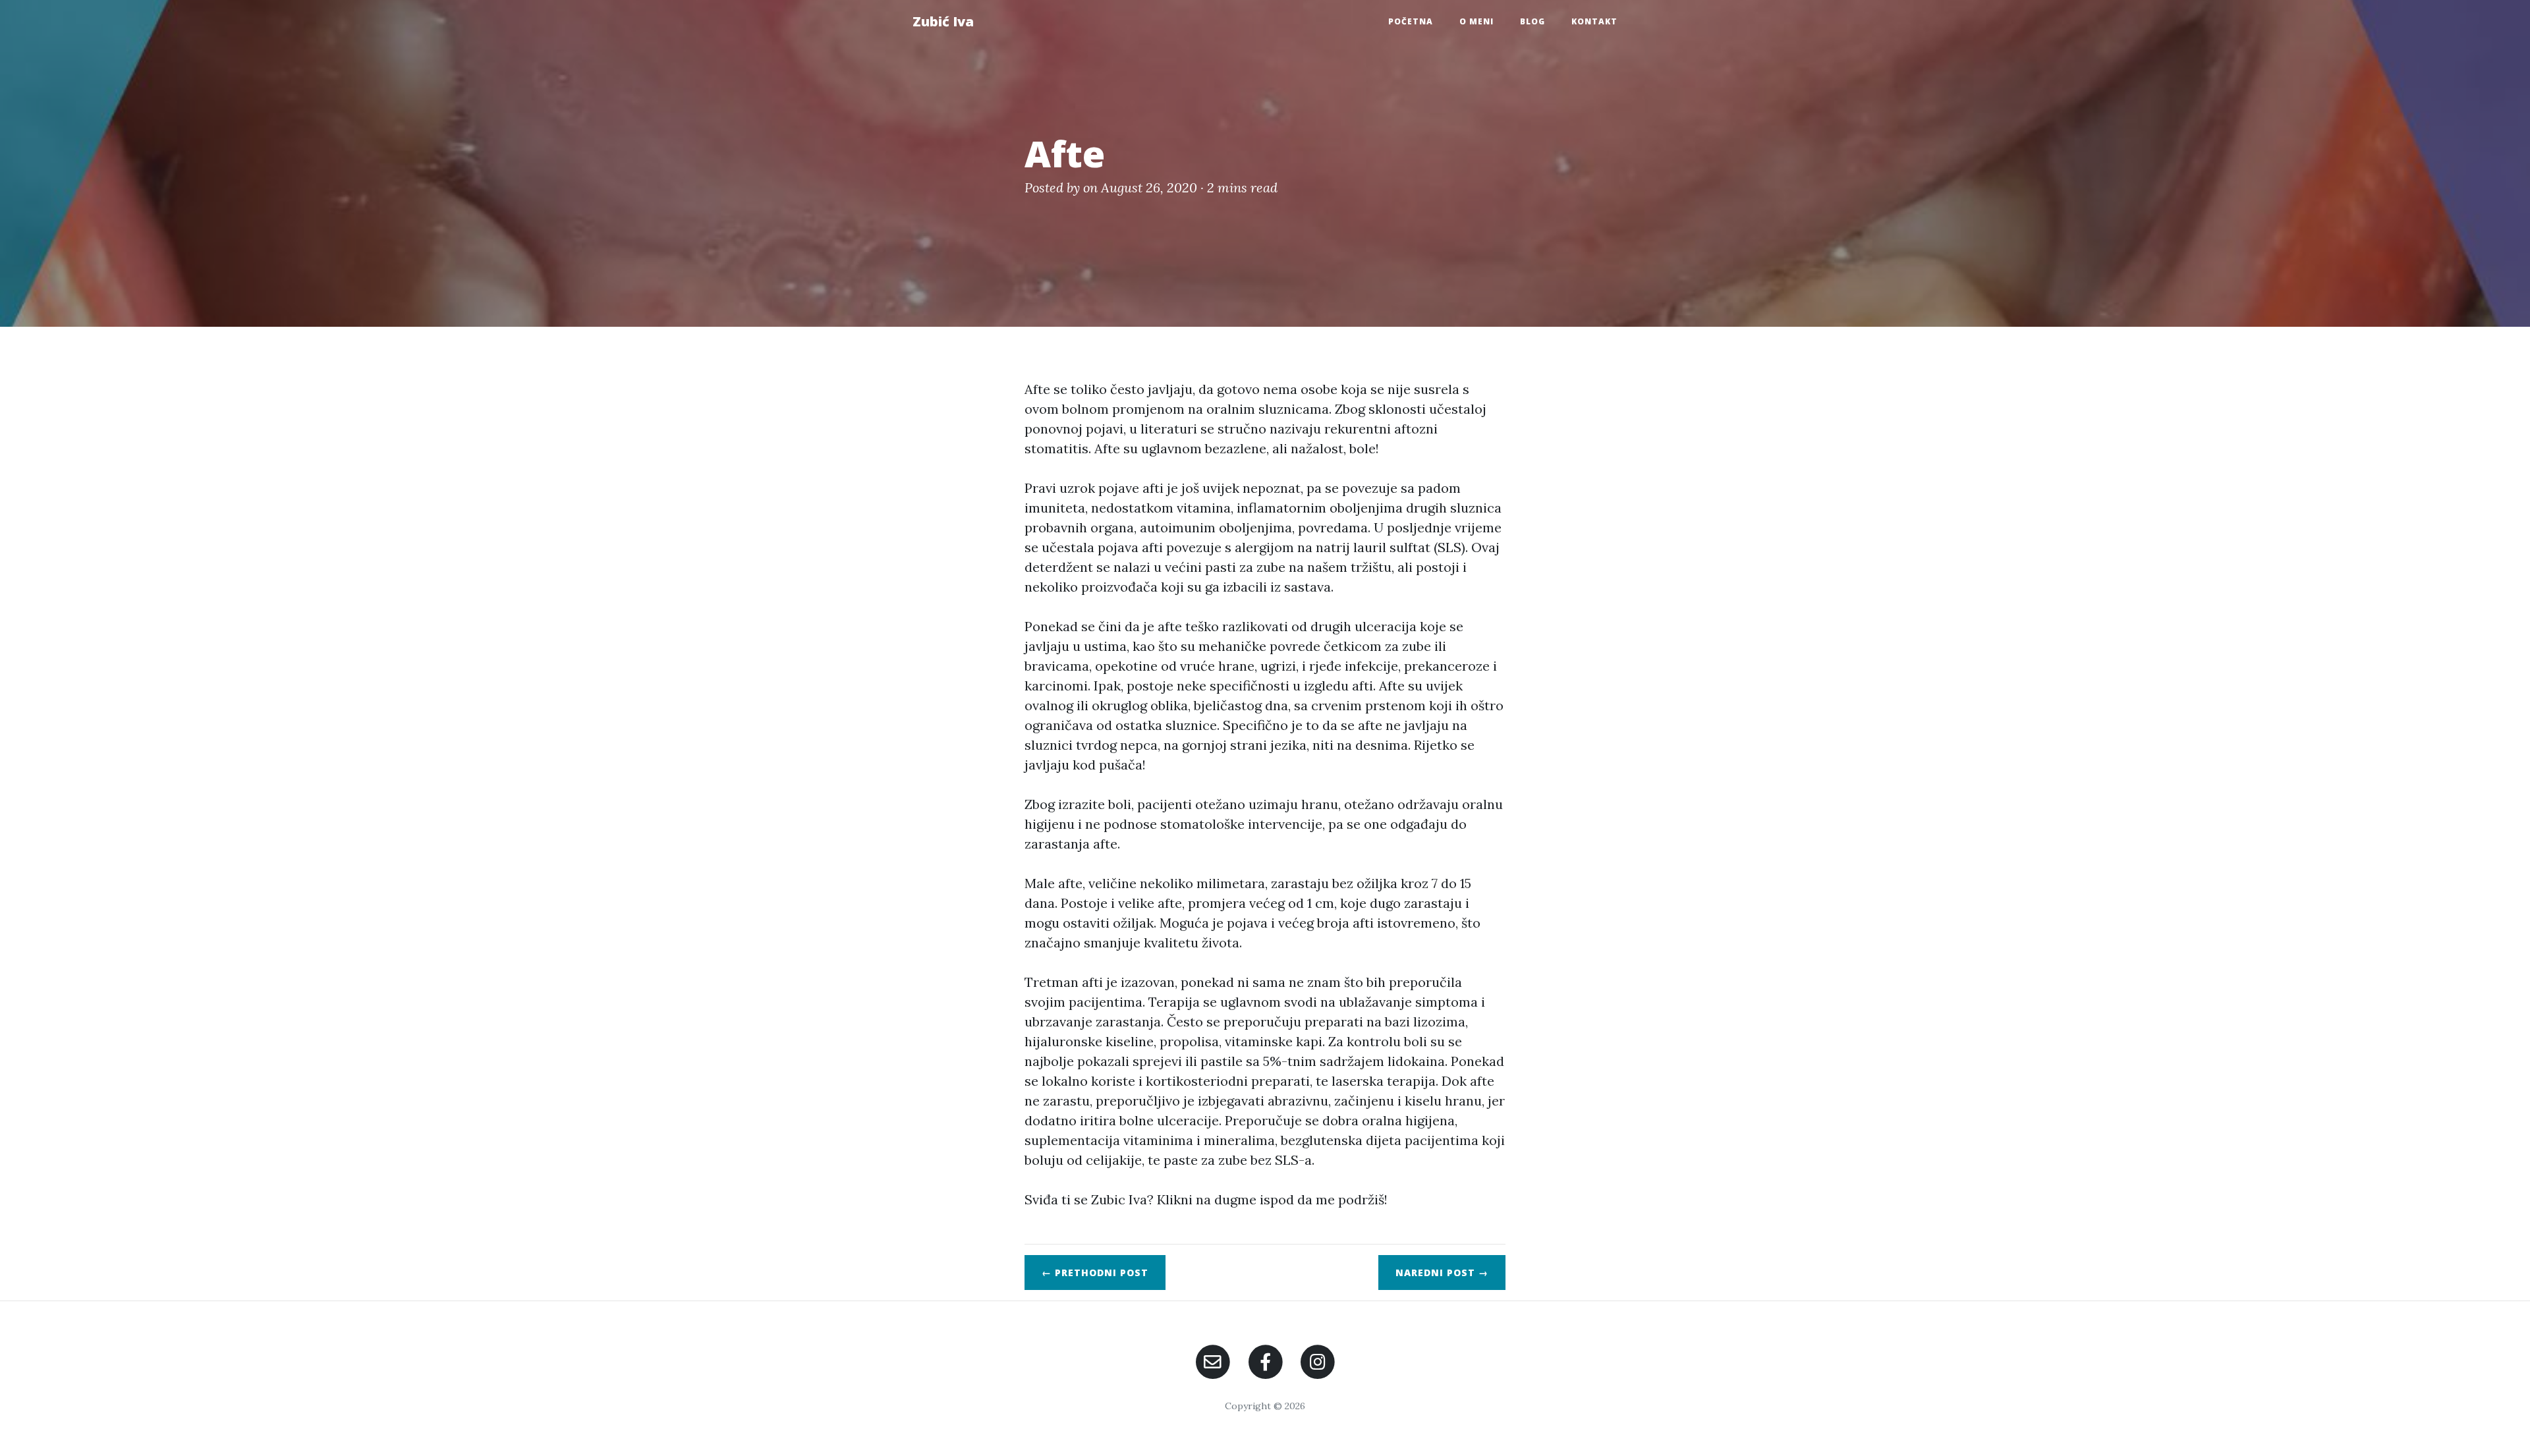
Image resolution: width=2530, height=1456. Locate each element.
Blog (1532, 21)
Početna (1411, 21)
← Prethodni (1095, 1273)
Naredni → (1442, 1273)
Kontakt (1594, 21)
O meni (1476, 21)
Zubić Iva (943, 21)
